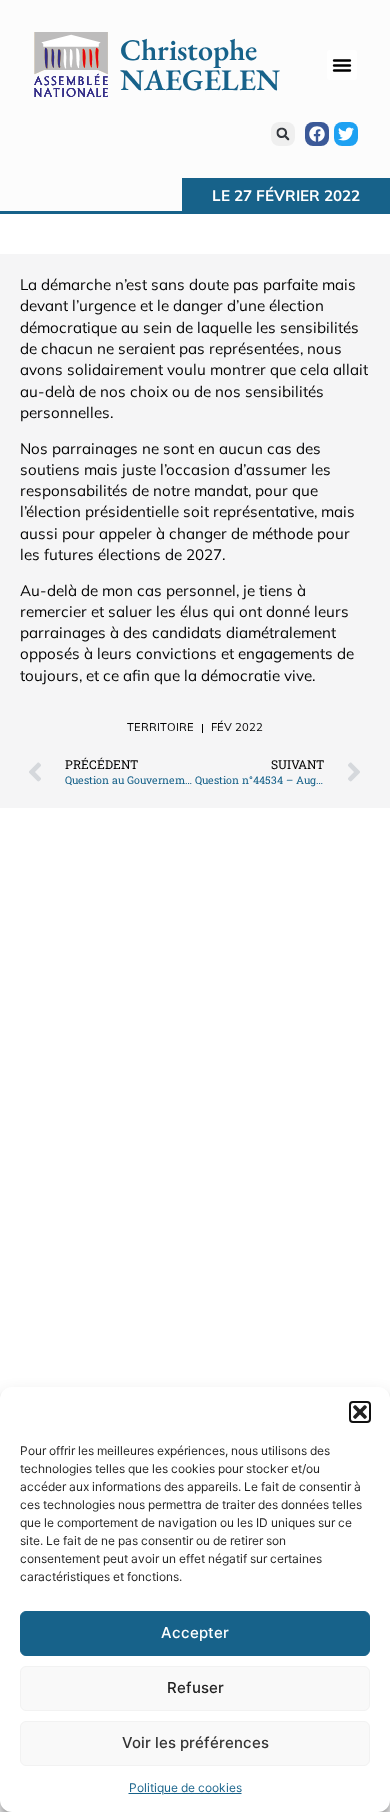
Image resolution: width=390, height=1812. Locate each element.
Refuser (195, 1687)
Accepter (195, 1632)
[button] (360, 1412)
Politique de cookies (185, 1787)
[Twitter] (346, 134)
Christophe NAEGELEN (200, 64)
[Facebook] (317, 134)
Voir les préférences (195, 1742)
